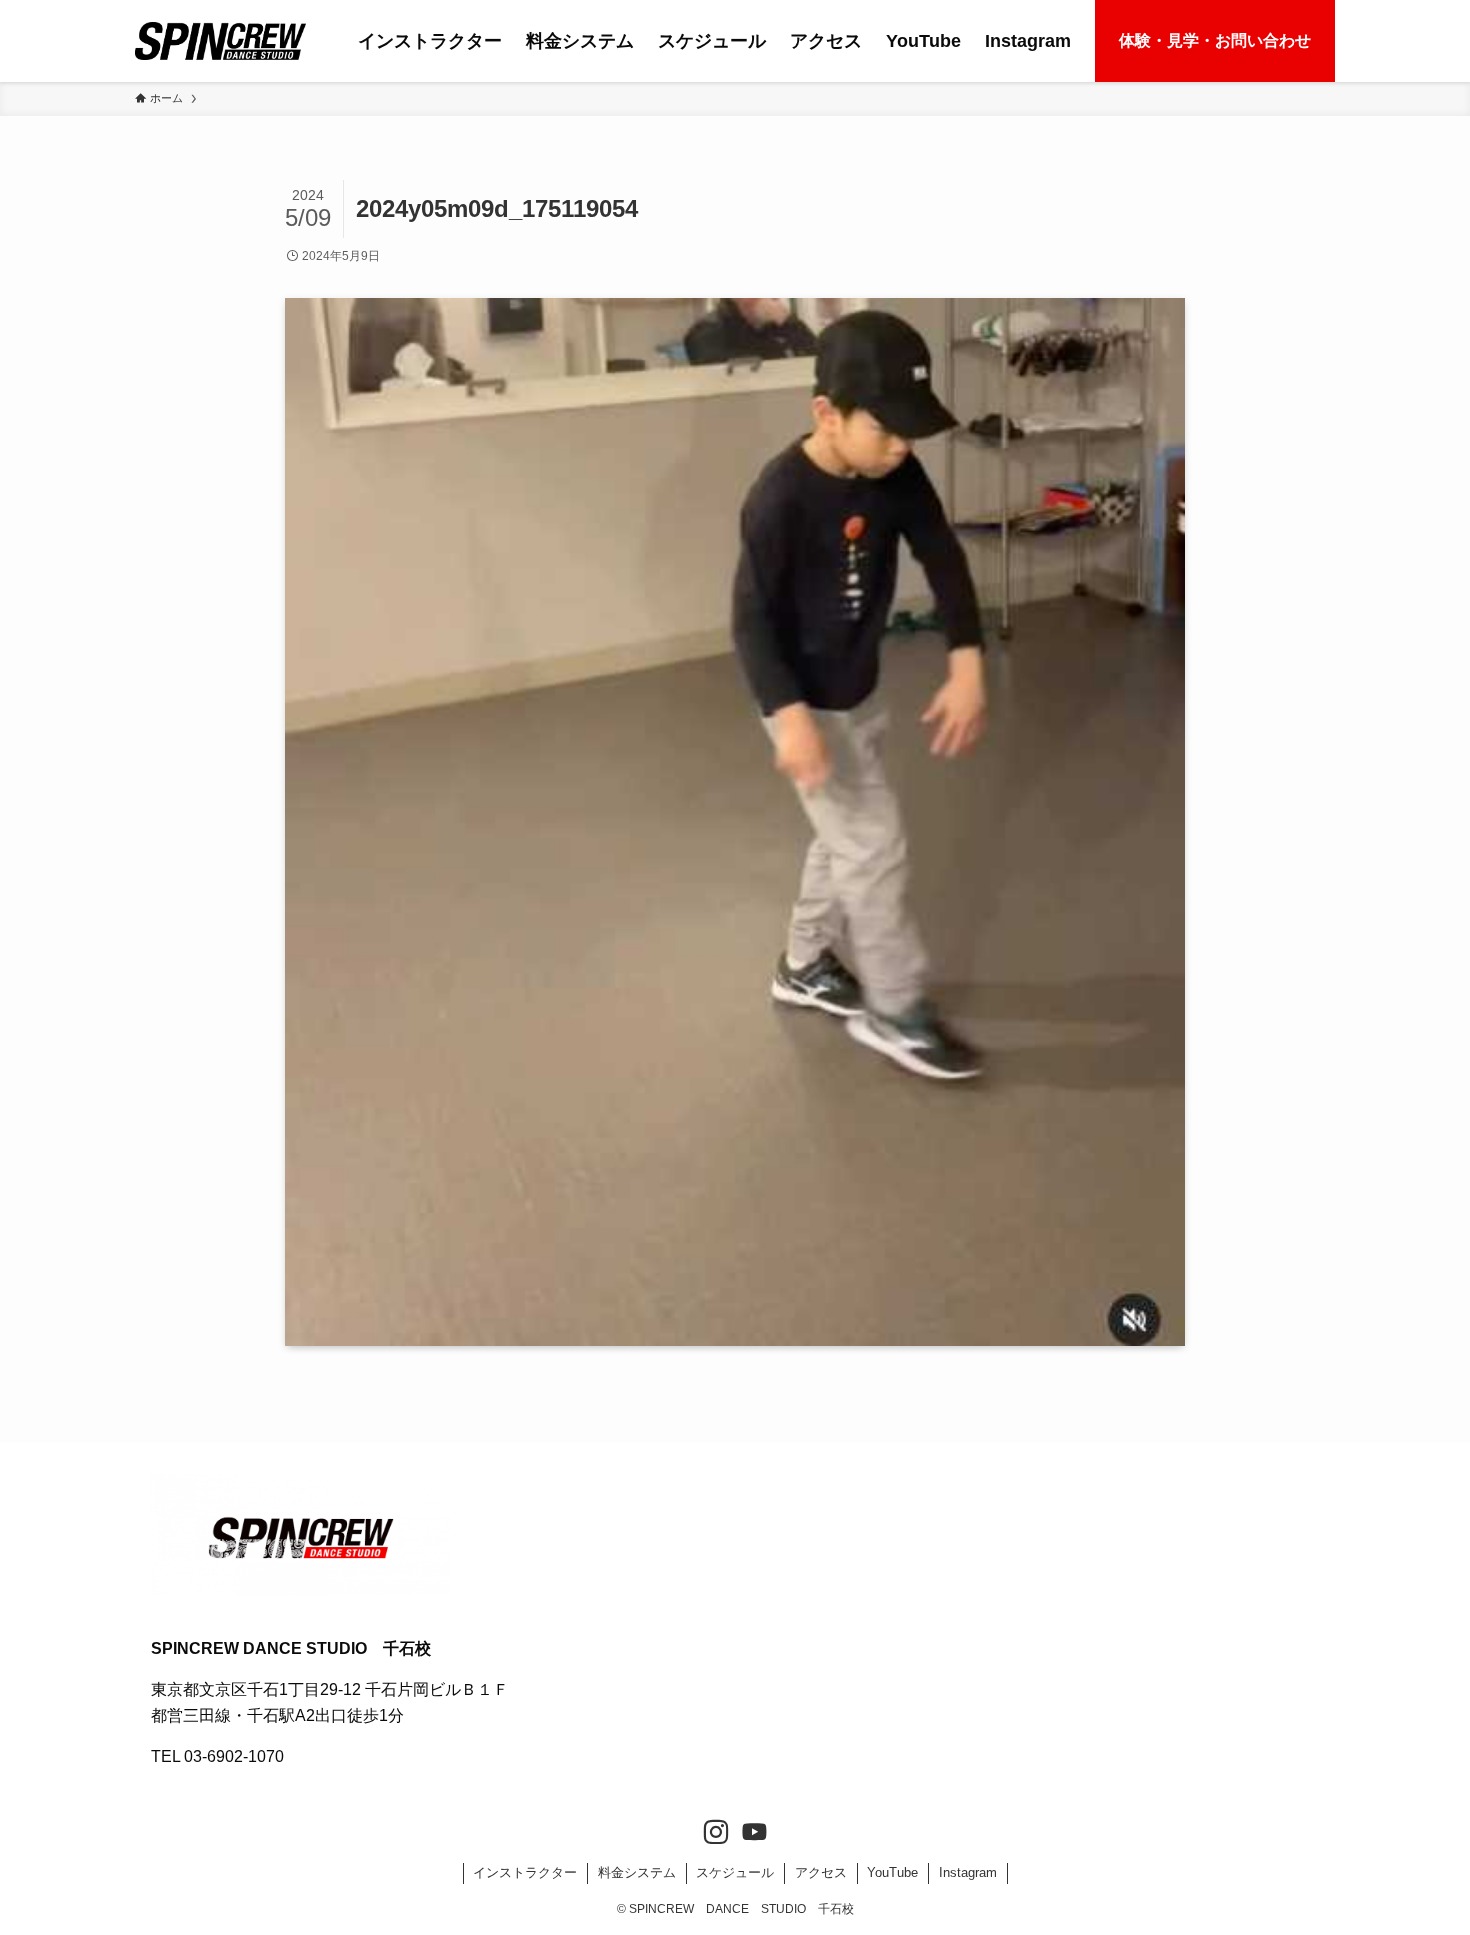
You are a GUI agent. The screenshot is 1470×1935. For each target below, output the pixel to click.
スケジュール (735, 1872)
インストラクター (525, 1872)
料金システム (637, 1872)
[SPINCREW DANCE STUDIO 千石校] (220, 41)
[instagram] (715, 1832)
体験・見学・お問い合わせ (1215, 40)
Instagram (968, 1872)
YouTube (892, 1872)
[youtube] (754, 1832)
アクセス (821, 1872)
